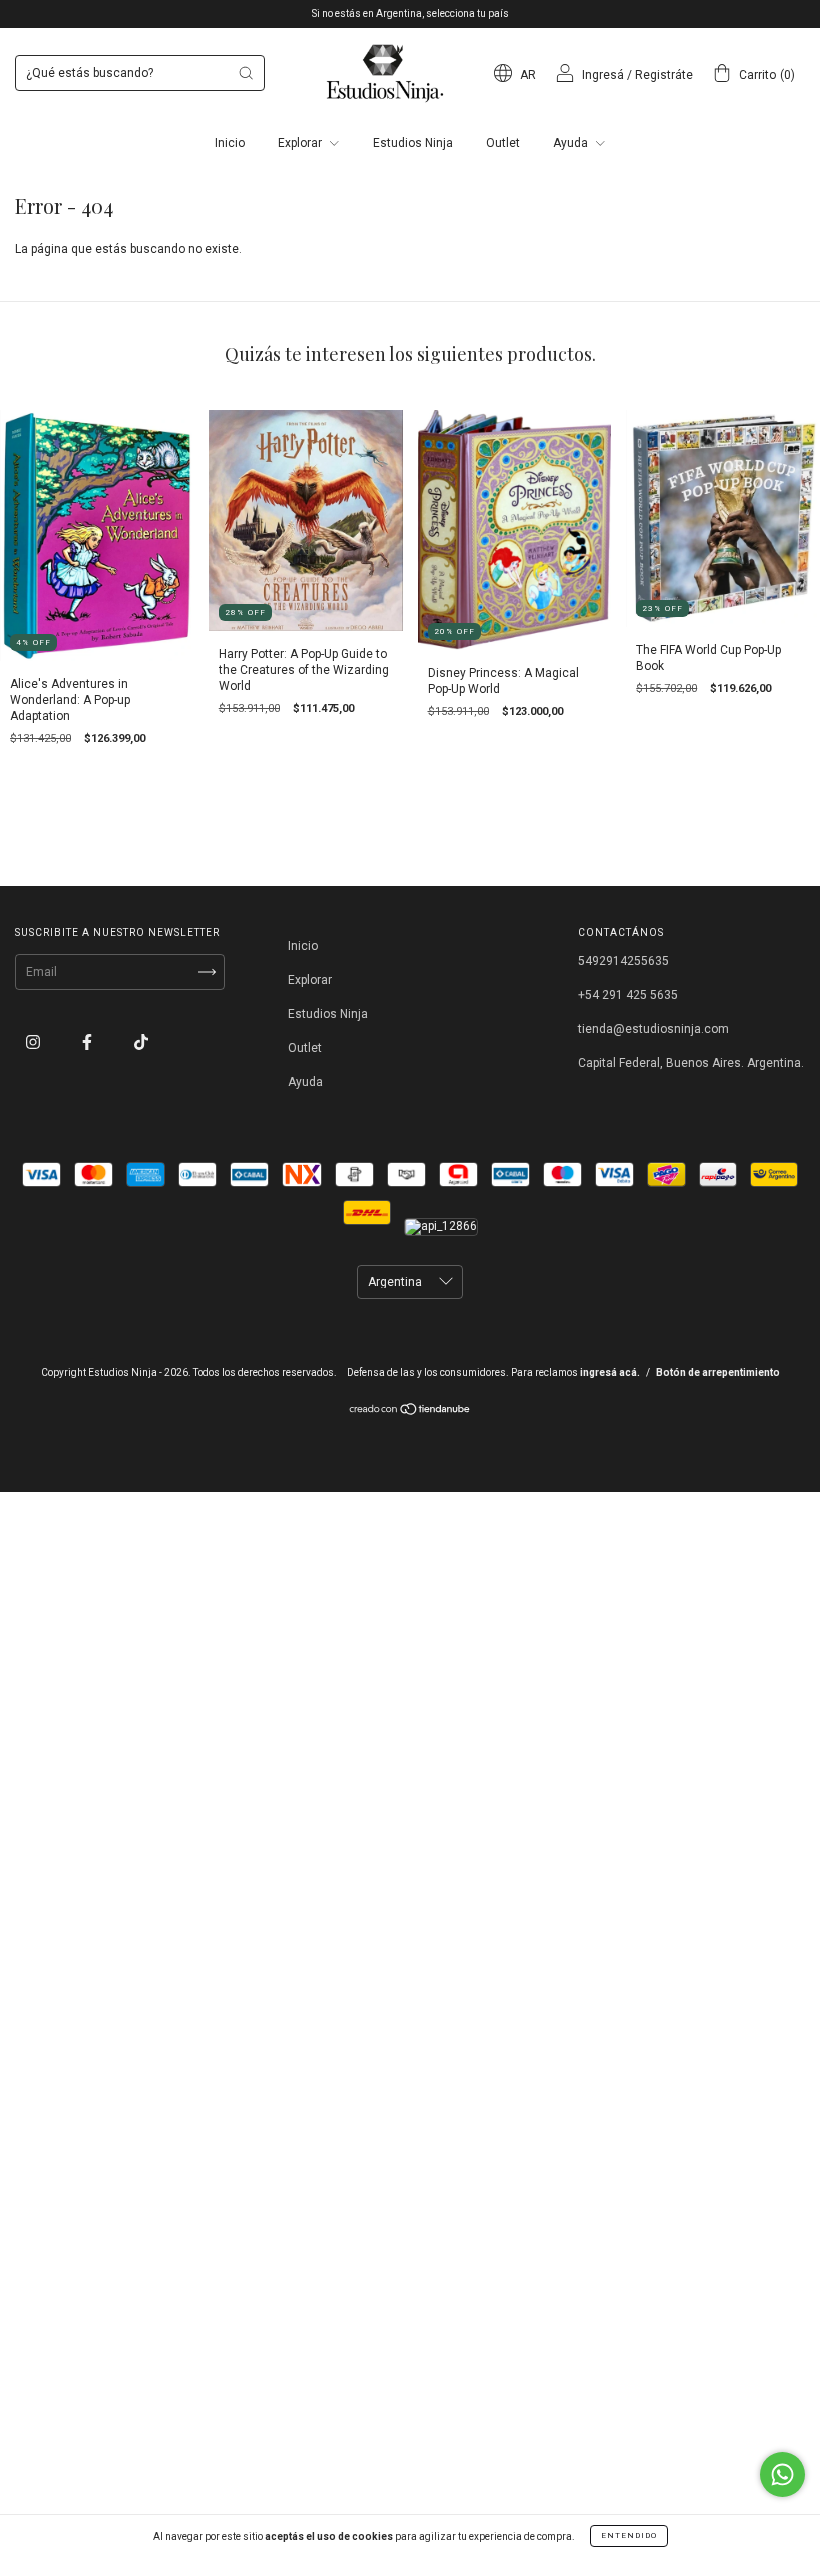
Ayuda (572, 143)
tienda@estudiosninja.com (653, 1029)
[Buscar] (246, 73)
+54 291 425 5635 (628, 995)
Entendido (629, 2535)
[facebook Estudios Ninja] (88, 1042)
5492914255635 (623, 961)
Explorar (301, 143)
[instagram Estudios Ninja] (34, 1042)
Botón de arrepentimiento (718, 1372)
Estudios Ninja (413, 143)
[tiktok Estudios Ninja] (141, 1042)
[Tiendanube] (410, 1412)
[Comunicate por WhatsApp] (782, 2474)
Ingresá (603, 75)
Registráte (664, 75)
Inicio (230, 143)
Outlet (503, 143)
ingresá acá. (610, 1372)
